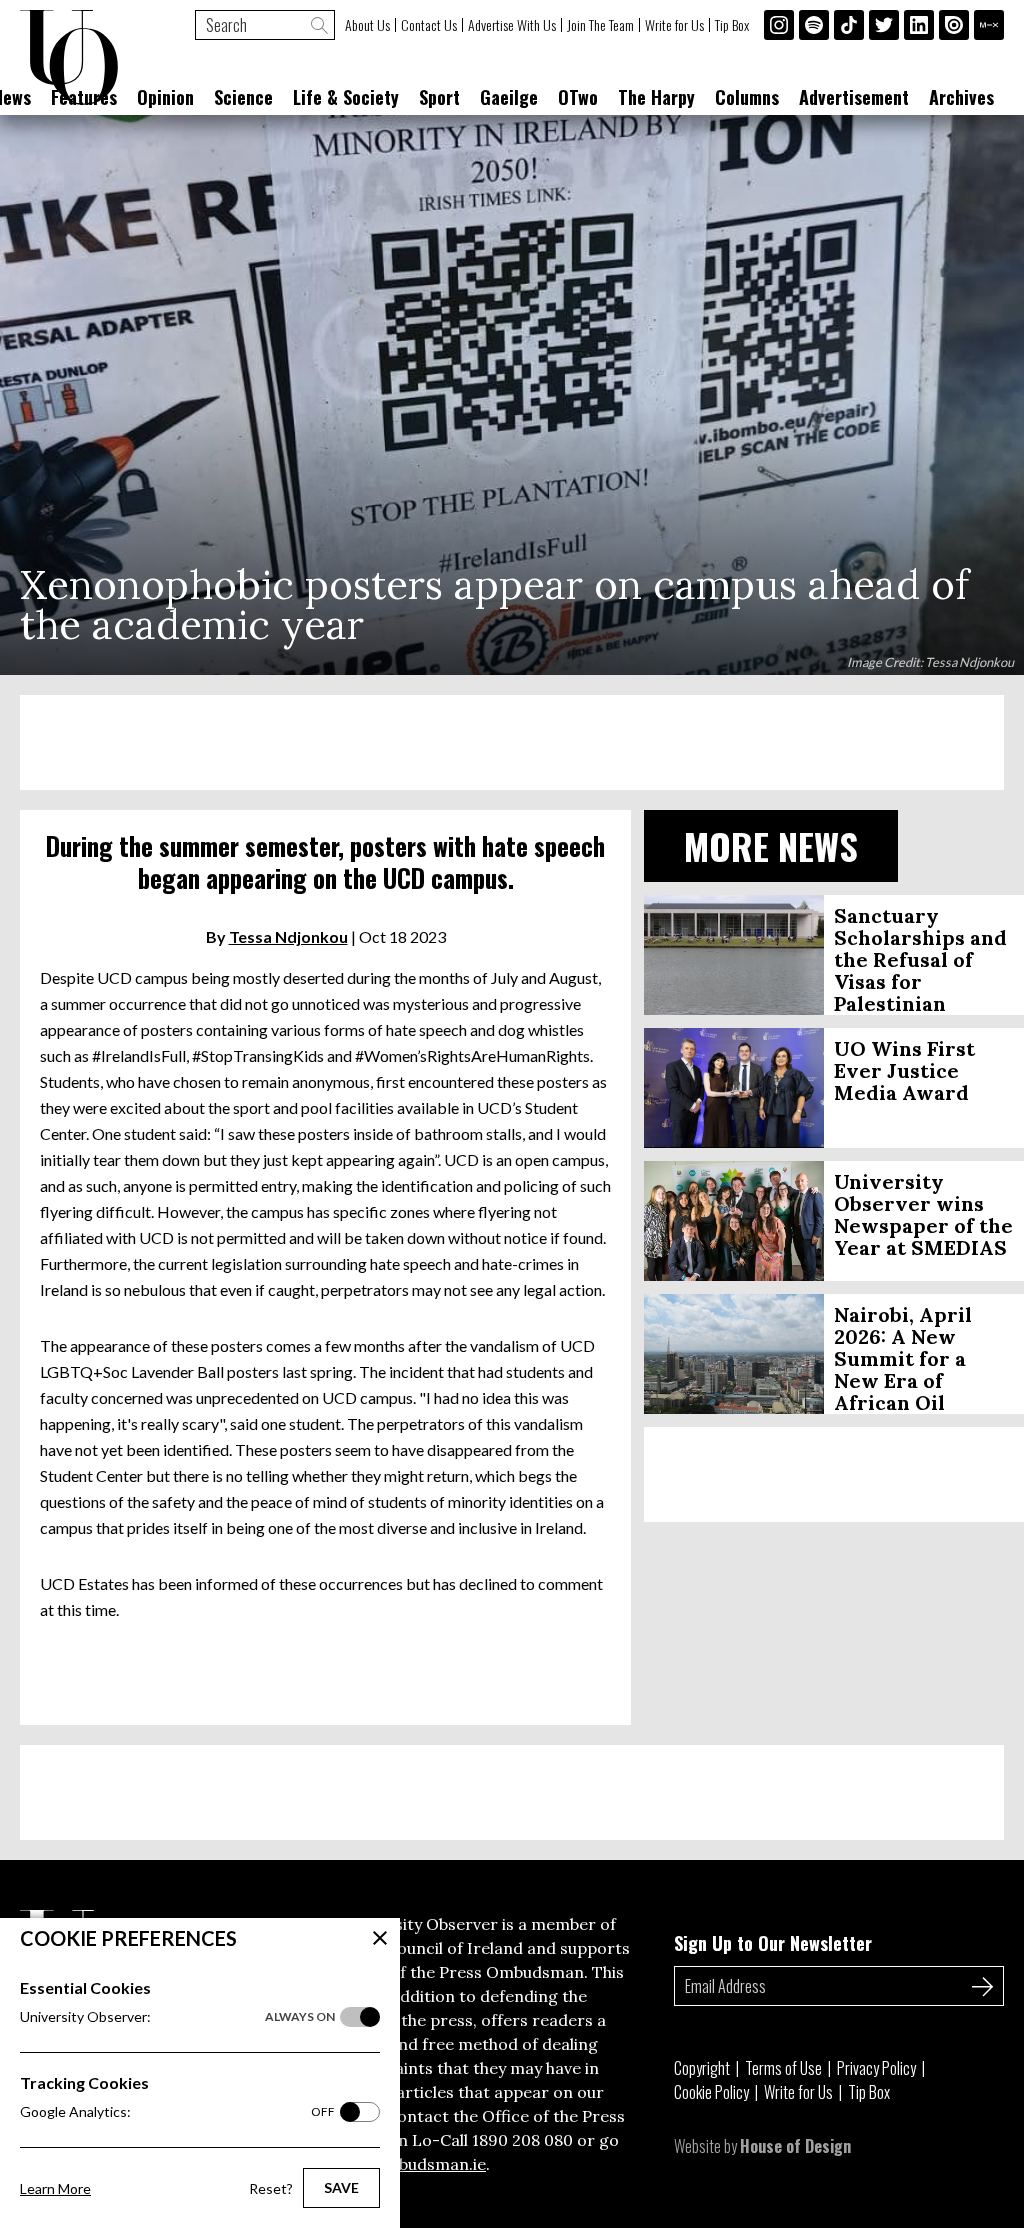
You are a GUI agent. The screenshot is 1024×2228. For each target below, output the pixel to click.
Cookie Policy (711, 2092)
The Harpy (656, 97)
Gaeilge (509, 97)
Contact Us (429, 25)
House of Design (795, 2146)
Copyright (702, 2068)
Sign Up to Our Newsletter (773, 1943)
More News (771, 845)
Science (243, 97)
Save (341, 2187)
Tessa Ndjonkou (288, 936)
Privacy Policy (876, 2068)
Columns (747, 97)
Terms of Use (783, 2068)
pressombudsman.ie (408, 2164)
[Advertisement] (512, 742)
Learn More (55, 2188)
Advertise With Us (512, 25)
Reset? (271, 2188)
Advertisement (854, 97)
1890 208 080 (522, 2140)
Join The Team (600, 25)
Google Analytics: (177, 2111)
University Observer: (177, 2016)
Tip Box (732, 25)
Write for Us (674, 25)
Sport (439, 97)
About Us (367, 25)
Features (84, 97)
